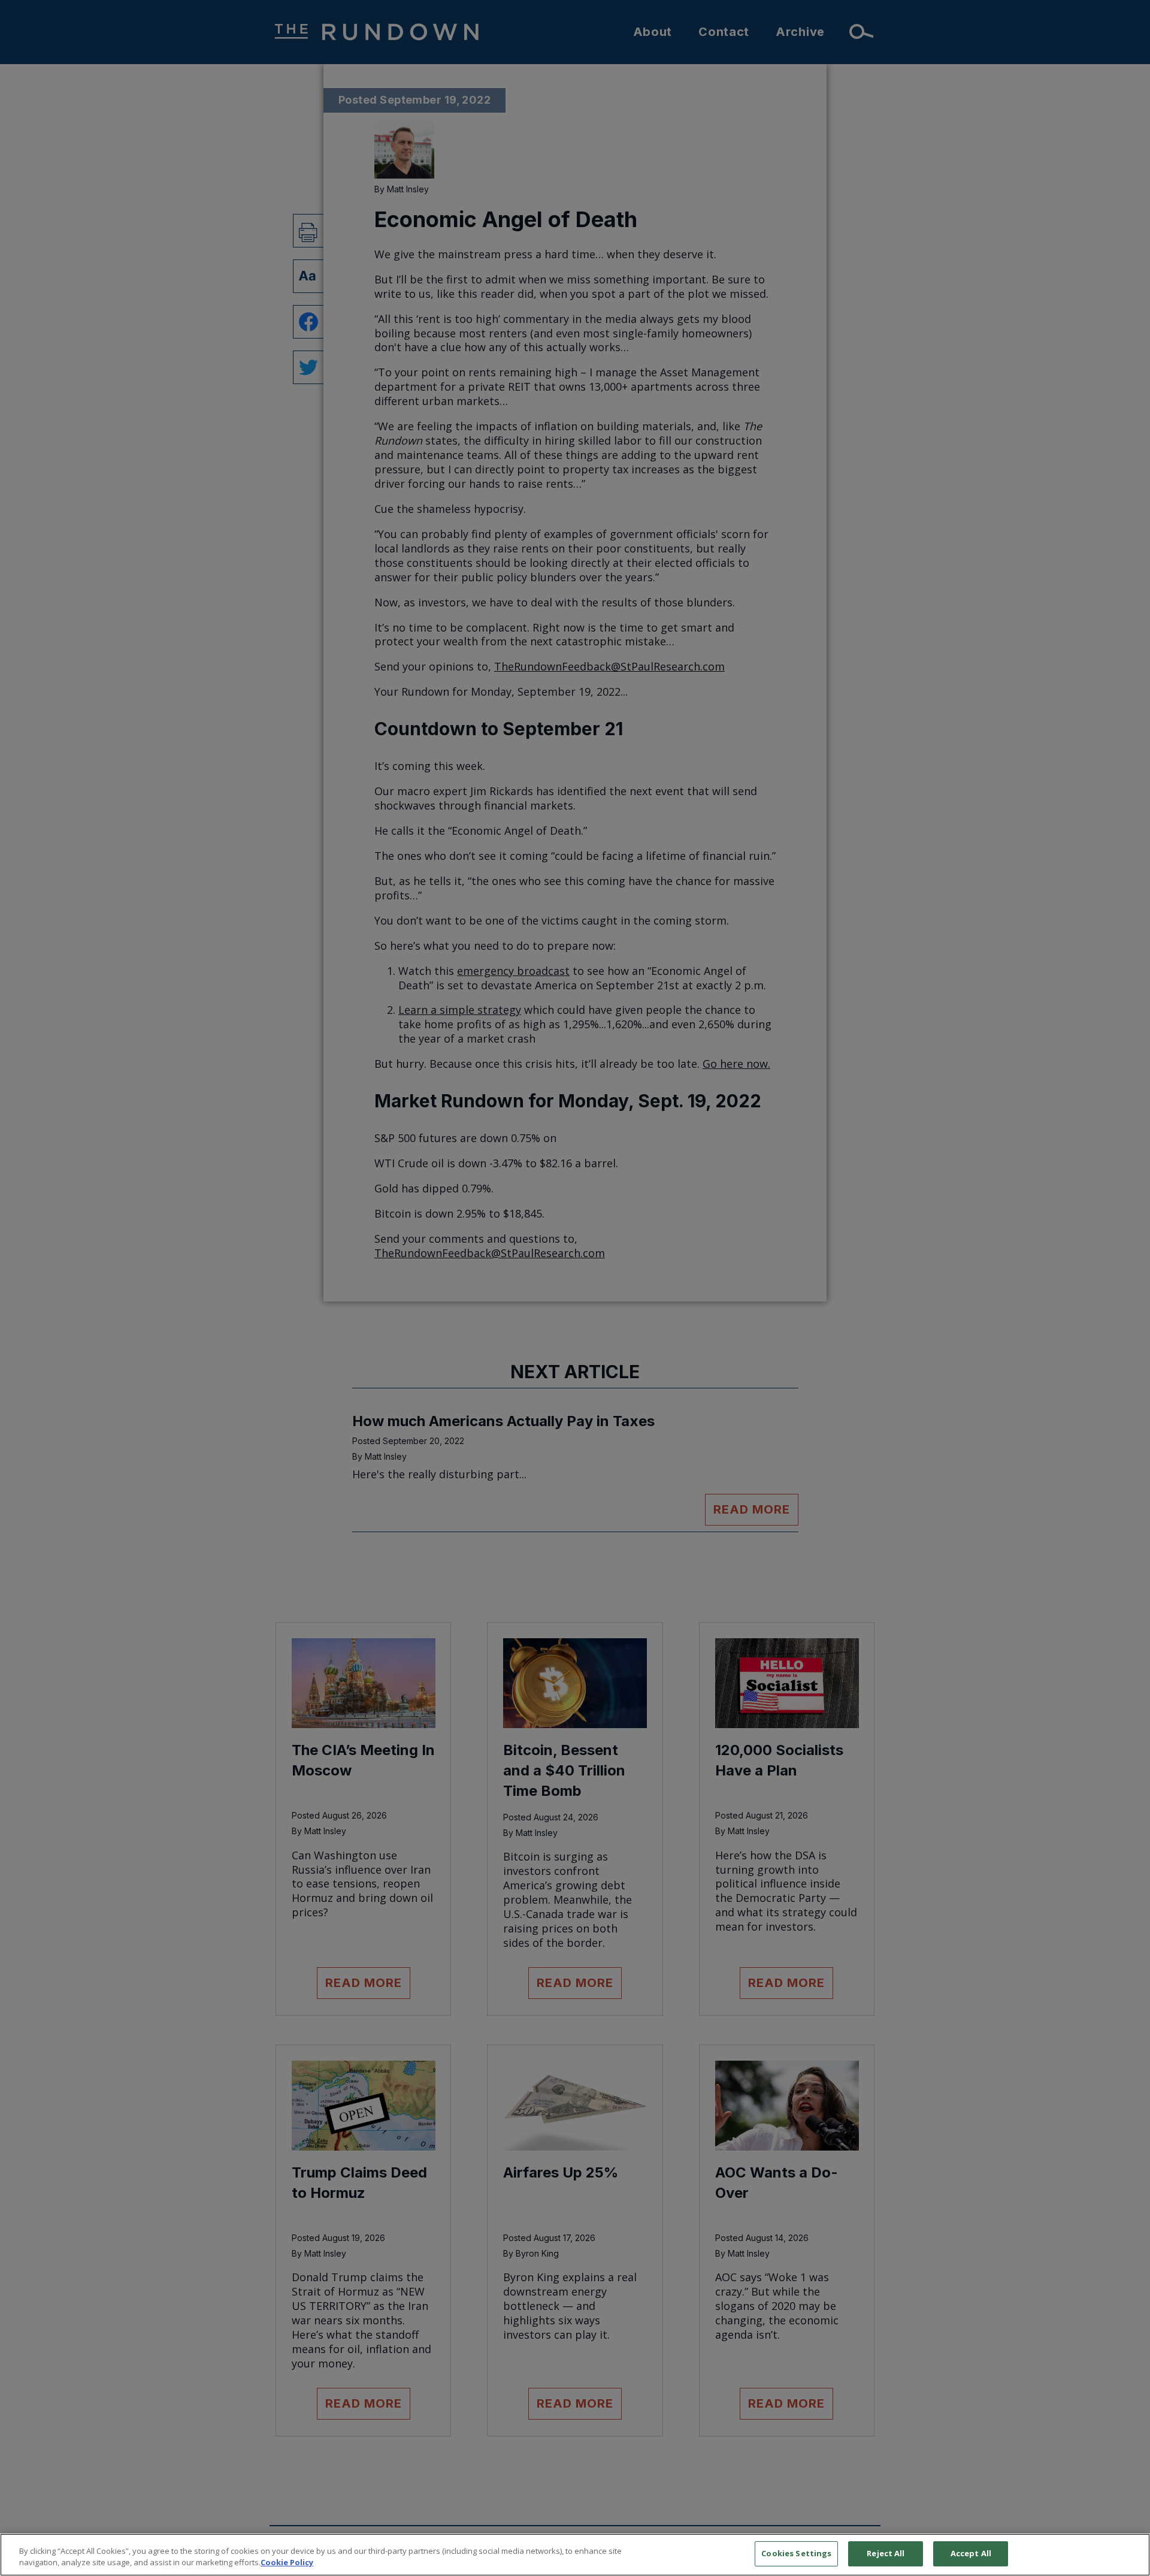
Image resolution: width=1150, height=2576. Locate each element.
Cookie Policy (287, 2563)
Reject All (886, 2553)
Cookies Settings (796, 2553)
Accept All (971, 2553)
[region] (575, 2555)
